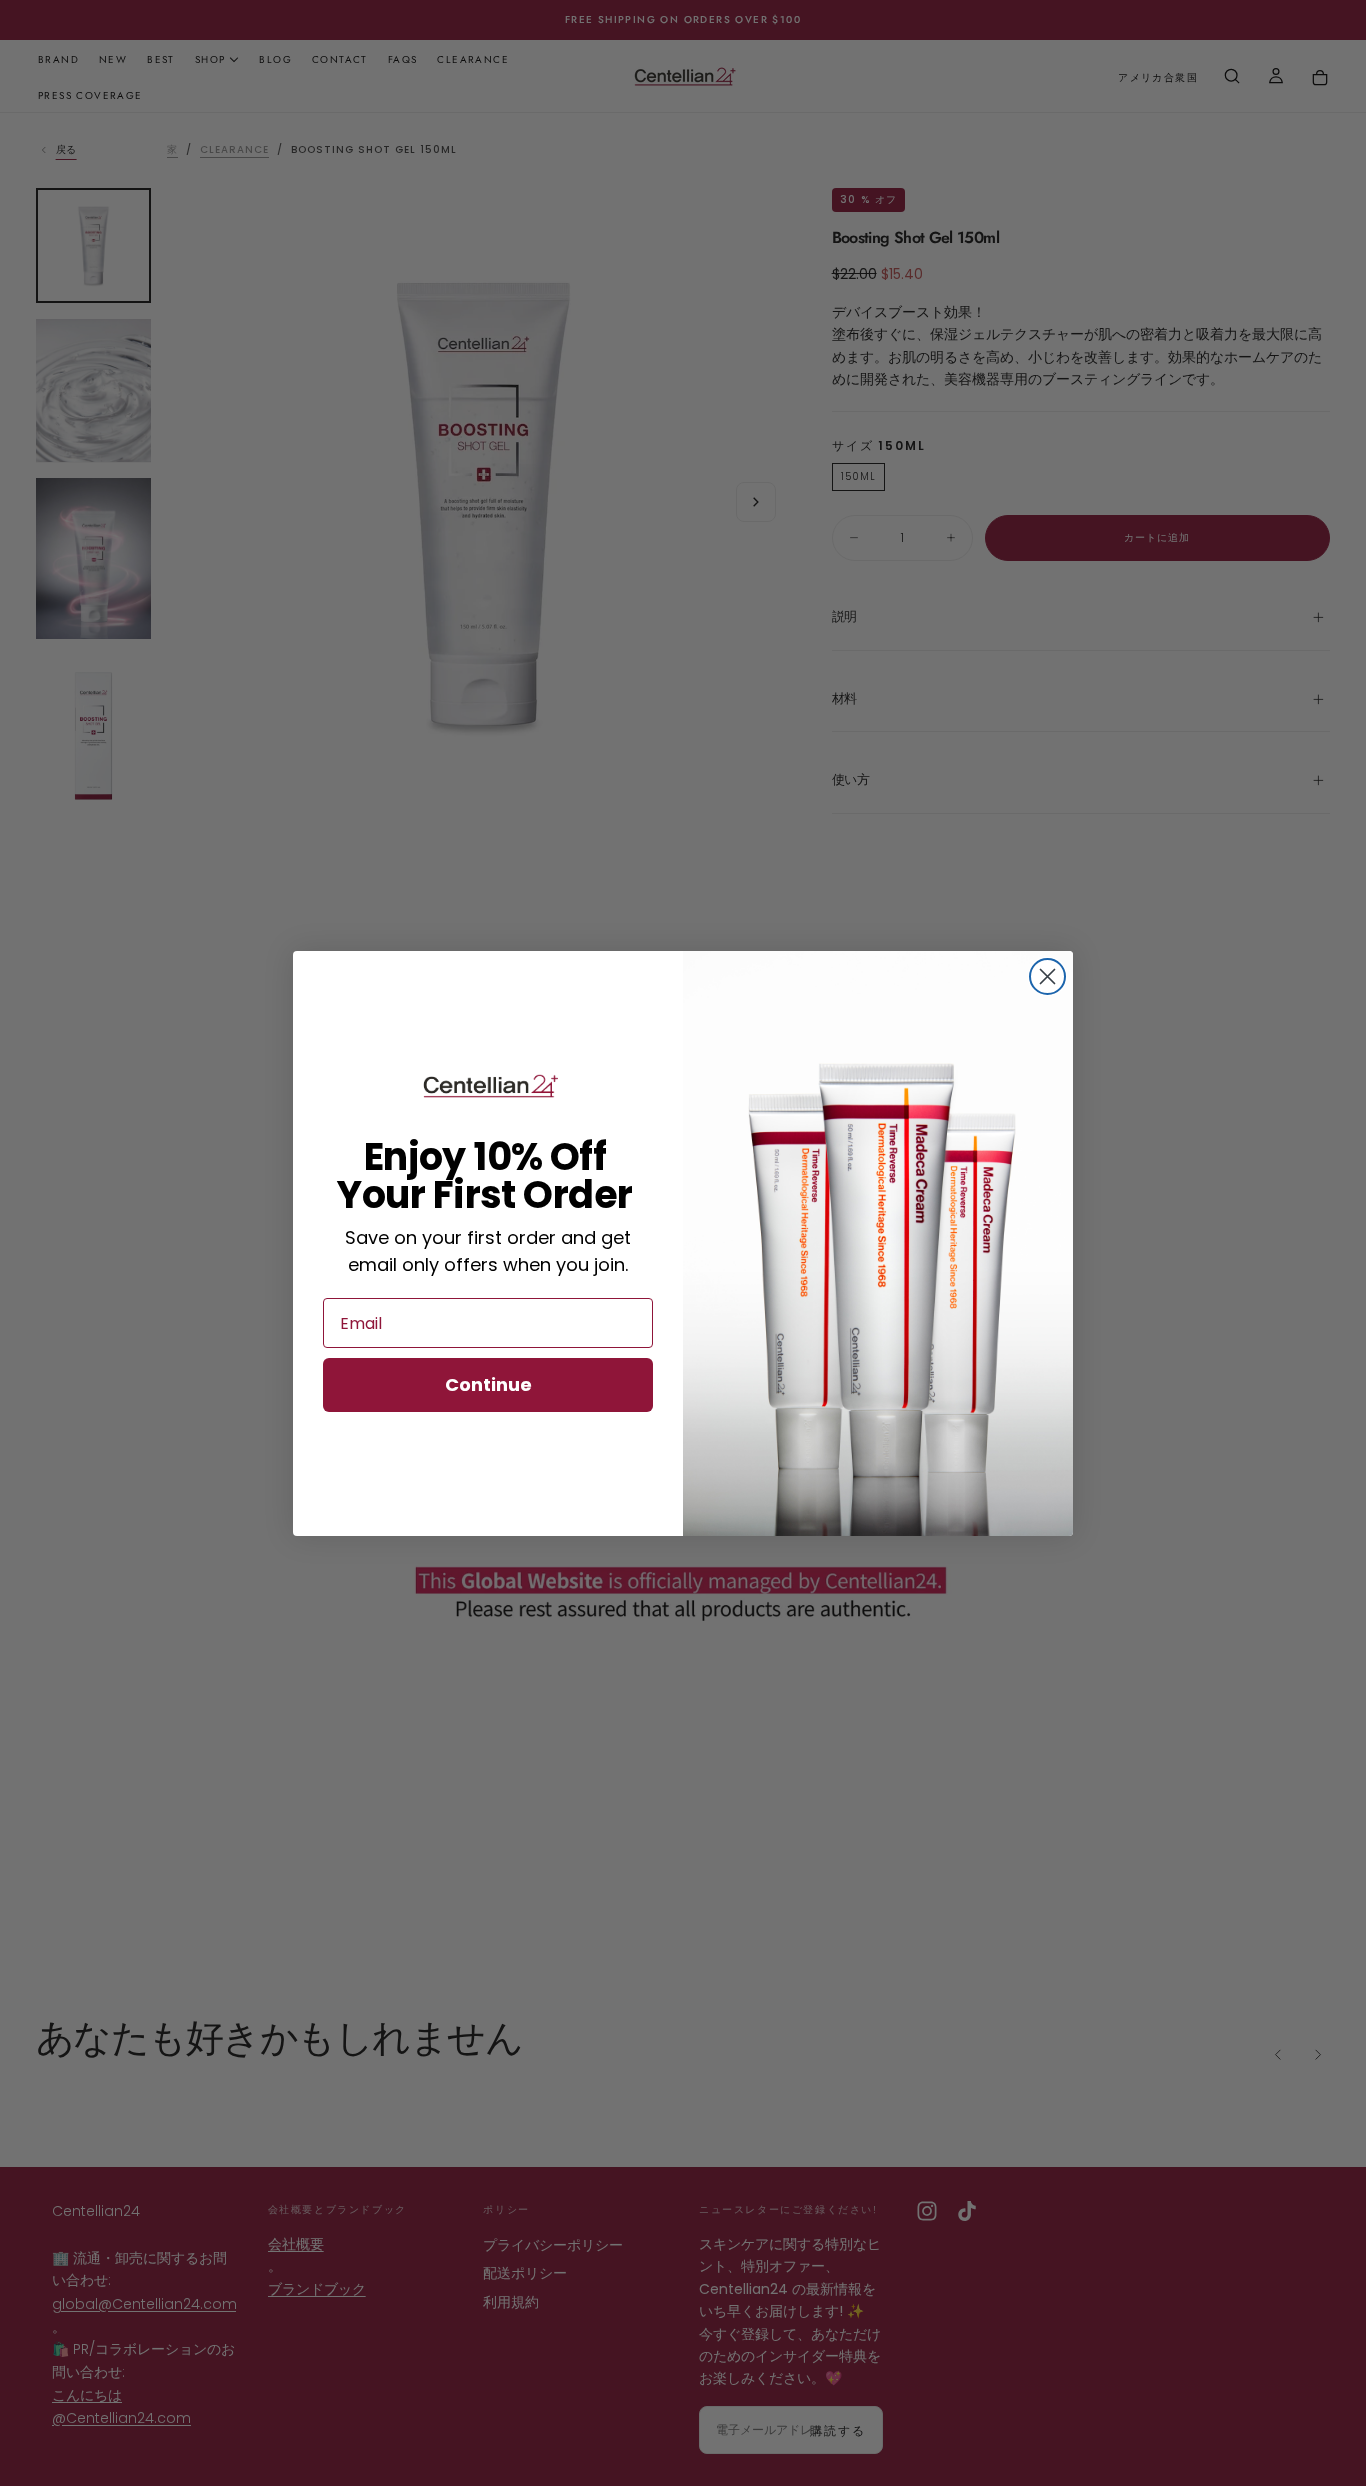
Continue (488, 1384)
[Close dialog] (1047, 976)
